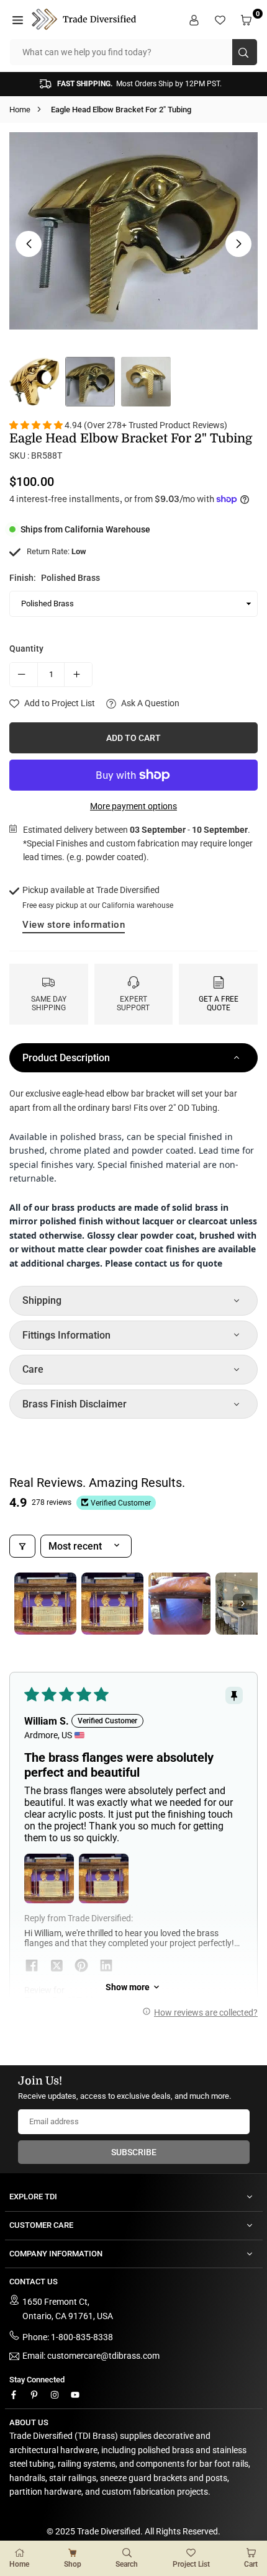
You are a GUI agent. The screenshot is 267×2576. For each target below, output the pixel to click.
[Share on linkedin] (106, 1967)
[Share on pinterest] (81, 1967)
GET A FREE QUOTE (219, 1003)
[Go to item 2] (112, 1604)
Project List (191, 2564)
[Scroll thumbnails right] (243, 1604)
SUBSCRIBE (134, 2152)
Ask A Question (149, 703)
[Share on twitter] (57, 1967)
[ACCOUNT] (196, 19)
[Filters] (22, 1546)
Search (127, 2564)
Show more (128, 1987)
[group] (133, 231)
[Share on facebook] (32, 1967)
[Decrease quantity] (24, 675)
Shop (73, 2564)
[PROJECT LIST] (222, 19)
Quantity (26, 648)
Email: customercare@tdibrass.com (91, 2356)
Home (20, 110)
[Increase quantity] (78, 675)
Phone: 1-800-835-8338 (68, 2337)
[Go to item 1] (45, 1604)
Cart (251, 2564)
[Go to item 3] (179, 1604)
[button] (19, 19)
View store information (74, 925)
